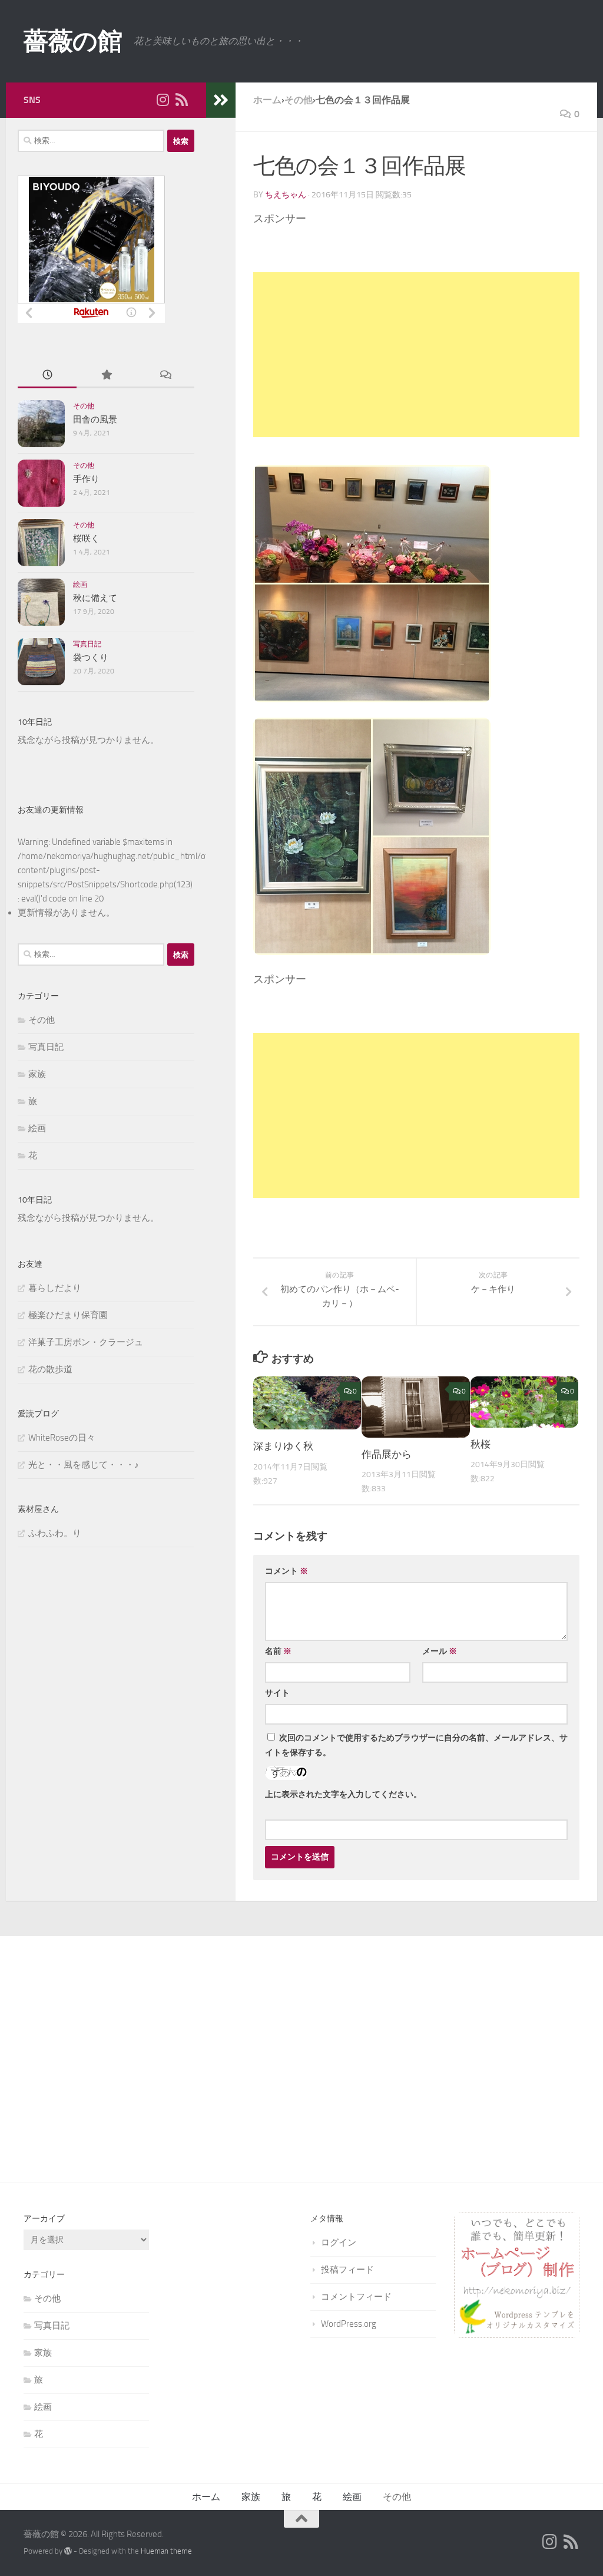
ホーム (206, 2497)
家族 (37, 1074)
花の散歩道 (50, 1369)
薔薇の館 (73, 41)
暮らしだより (55, 1288)
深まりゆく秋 (283, 1446)
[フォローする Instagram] (163, 100)
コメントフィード (356, 2297)
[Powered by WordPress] (68, 2551)
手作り (86, 479)
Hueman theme (166, 2551)
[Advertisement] (416, 355)
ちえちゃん (286, 195)
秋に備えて (95, 598)
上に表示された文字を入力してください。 (343, 1794)
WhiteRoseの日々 (62, 1438)
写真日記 (87, 644)
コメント (286, 1571)
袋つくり (91, 658)
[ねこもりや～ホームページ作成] (517, 2335)
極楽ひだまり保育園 (68, 1315)
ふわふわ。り (55, 1533)
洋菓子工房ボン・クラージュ (86, 1342)
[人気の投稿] (106, 376)
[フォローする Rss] (181, 100)
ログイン (339, 2243)
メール (440, 1651)
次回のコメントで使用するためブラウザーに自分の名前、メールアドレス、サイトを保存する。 (416, 1745)
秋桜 (481, 1444)
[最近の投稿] (47, 376)
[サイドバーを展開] (221, 100)
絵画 (80, 584)
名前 (278, 1651)
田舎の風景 (95, 420)
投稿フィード (347, 2270)
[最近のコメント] (165, 376)
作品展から (387, 1454)
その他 (84, 406)
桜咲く (86, 539)
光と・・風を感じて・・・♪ (84, 1465)
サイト (277, 1693)
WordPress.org (349, 2324)
